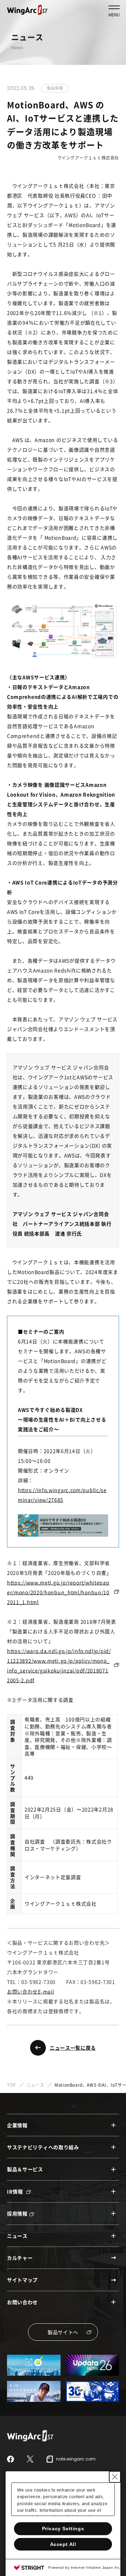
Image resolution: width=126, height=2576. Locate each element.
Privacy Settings (63, 2529)
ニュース (35, 2085)
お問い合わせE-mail (30, 1991)
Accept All (63, 2544)
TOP (12, 2085)
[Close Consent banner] (115, 2477)
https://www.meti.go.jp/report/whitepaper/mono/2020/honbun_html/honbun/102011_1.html (58, 1592)
